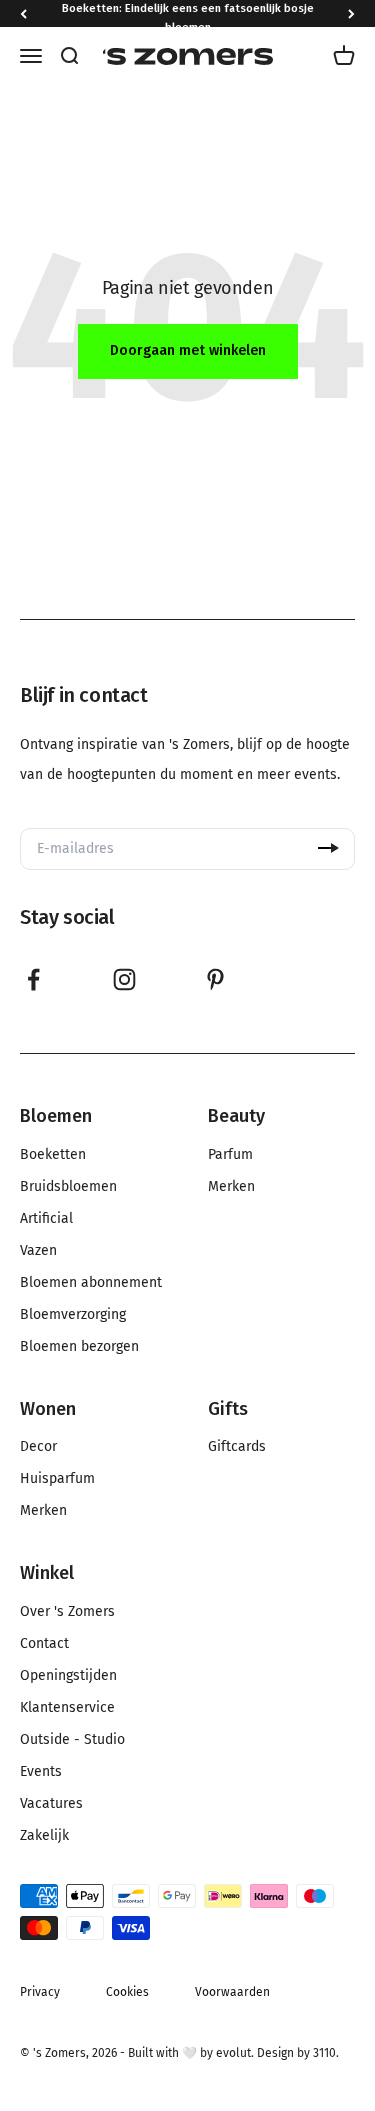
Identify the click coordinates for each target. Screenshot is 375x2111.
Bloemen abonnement (91, 1283)
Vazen (38, 1251)
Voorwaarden (232, 1992)
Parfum (230, 1155)
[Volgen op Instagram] (124, 979)
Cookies (127, 1992)
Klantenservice (67, 1708)
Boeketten (53, 1155)
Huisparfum (57, 1479)
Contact (44, 1644)
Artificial (46, 1219)
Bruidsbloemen (68, 1187)
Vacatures (51, 1804)
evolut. (235, 2053)
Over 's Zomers (67, 1612)
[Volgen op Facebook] (33, 979)
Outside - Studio (72, 1740)
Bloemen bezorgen (79, 1347)
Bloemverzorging (73, 1315)
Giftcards (237, 1447)
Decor (38, 1447)
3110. (326, 2053)
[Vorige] (23, 13)
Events (41, 1772)
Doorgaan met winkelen (188, 350)
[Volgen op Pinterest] (215, 979)
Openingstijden (68, 1676)
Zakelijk (44, 1836)
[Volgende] (351, 13)
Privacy (40, 1992)
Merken (231, 1187)
